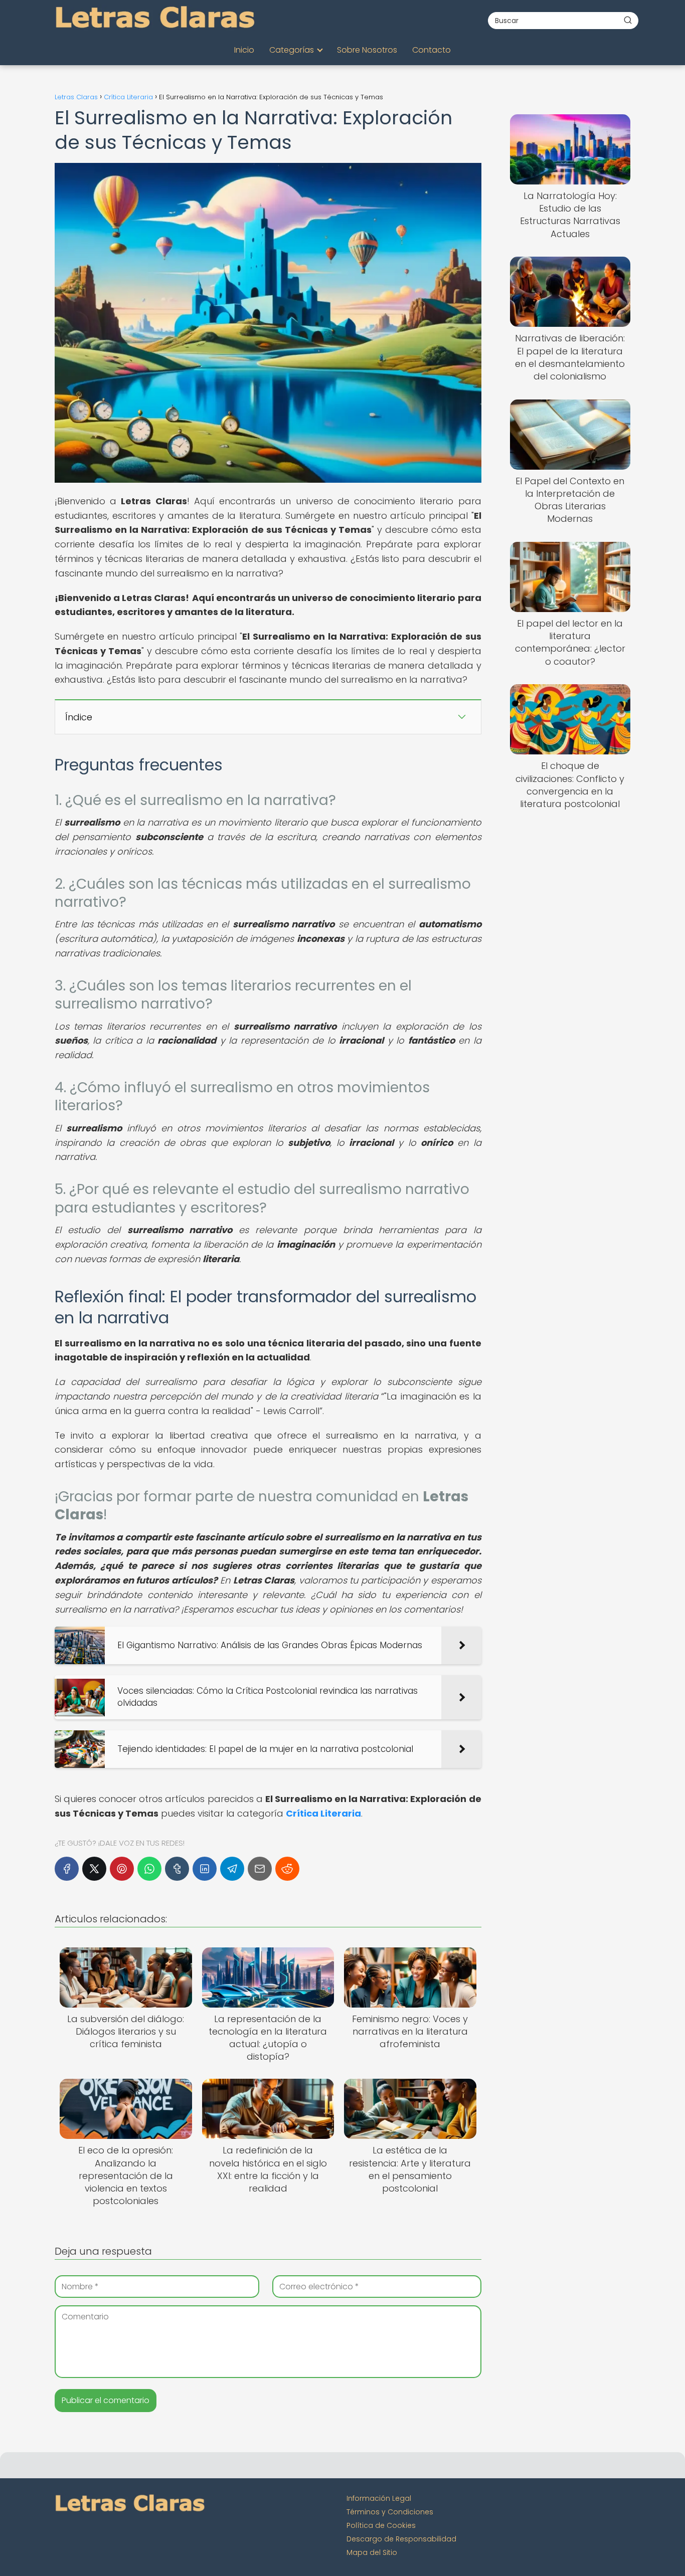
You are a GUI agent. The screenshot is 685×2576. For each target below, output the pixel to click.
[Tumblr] (177, 1869)
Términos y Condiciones (390, 2512)
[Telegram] (232, 1869)
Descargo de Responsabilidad (401, 2539)
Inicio (244, 50)
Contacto (432, 50)
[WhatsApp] (149, 1869)
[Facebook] (67, 1869)
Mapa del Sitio (372, 2552)
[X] (94, 1869)
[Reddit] (287, 1869)
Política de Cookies (381, 2525)
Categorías (292, 50)
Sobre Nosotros (367, 50)
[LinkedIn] (205, 1869)
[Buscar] (628, 20)
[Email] (260, 1869)
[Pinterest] (122, 1869)
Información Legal (379, 2498)
